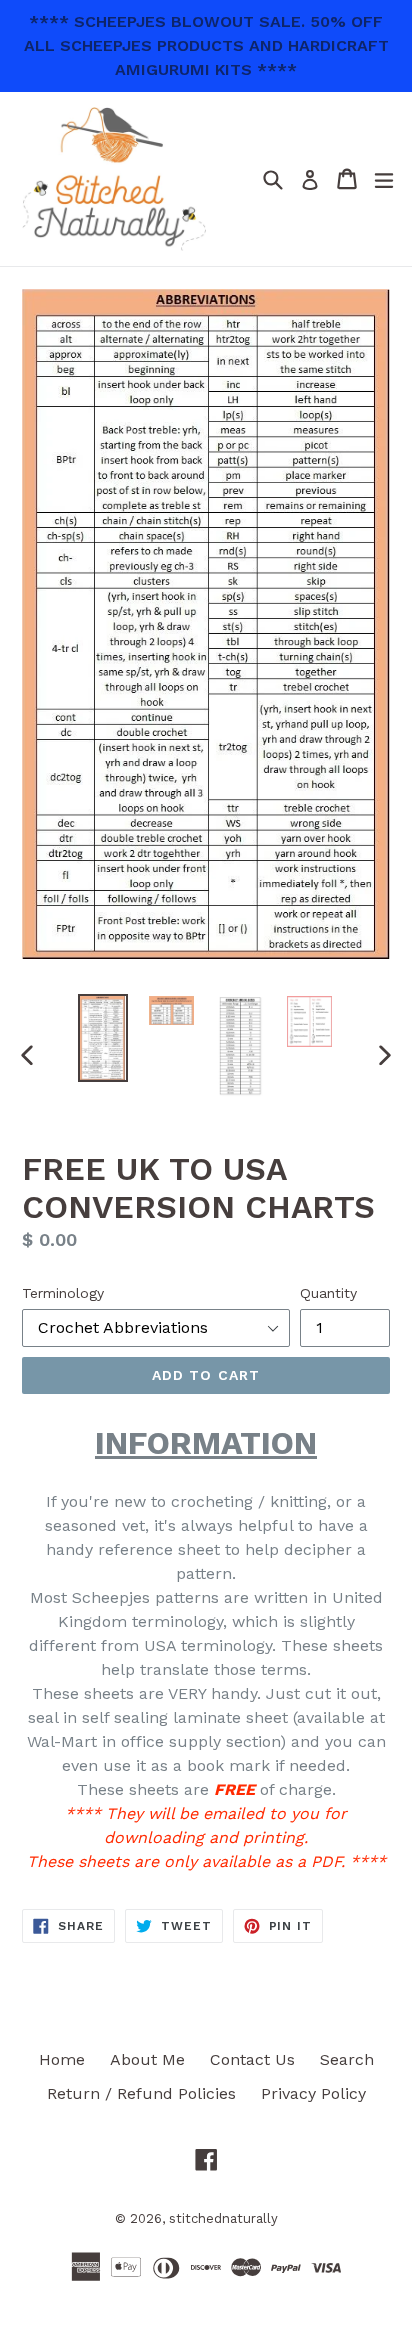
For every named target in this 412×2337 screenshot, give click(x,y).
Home (62, 2059)
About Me (147, 2059)
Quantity (328, 1293)
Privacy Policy (313, 2093)
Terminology (63, 1293)
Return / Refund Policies (141, 2093)
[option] (102, 1038)
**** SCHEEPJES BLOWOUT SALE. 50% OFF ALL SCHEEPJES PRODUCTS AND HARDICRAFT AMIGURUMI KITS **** (206, 45)
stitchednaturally (223, 2218)
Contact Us (252, 2059)
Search (347, 2059)
